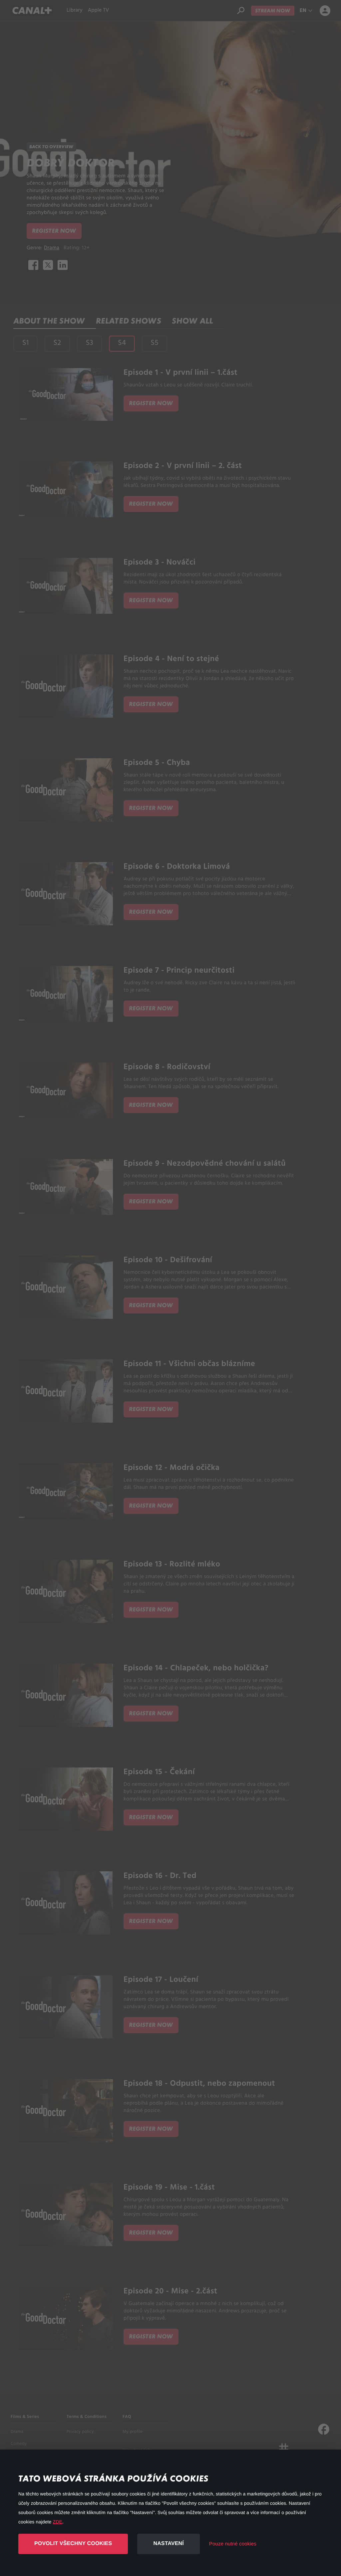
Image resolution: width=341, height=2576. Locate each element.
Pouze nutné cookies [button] (233, 2544)
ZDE (58, 2522)
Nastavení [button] (168, 2544)
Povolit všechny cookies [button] (73, 2544)
